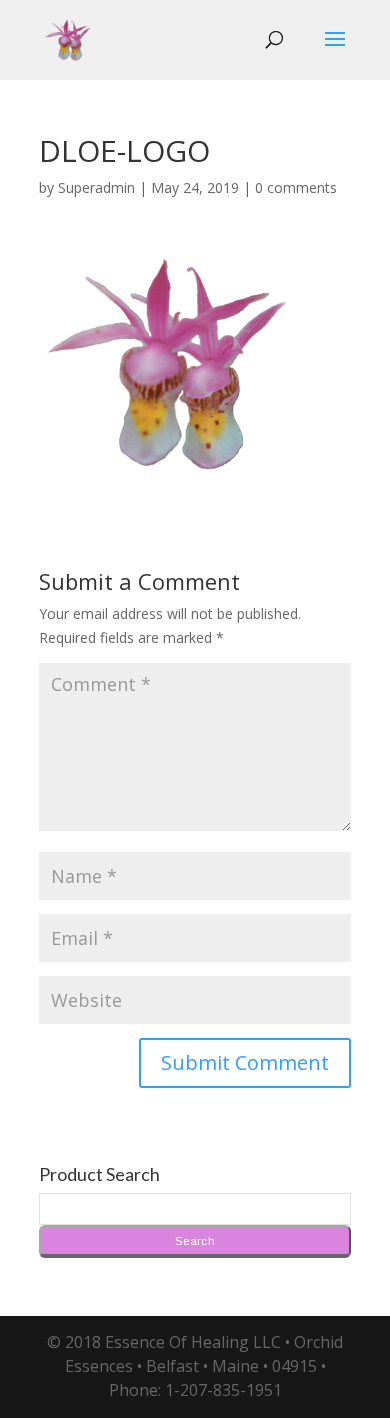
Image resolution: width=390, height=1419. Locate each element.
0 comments (296, 187)
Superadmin (96, 187)
